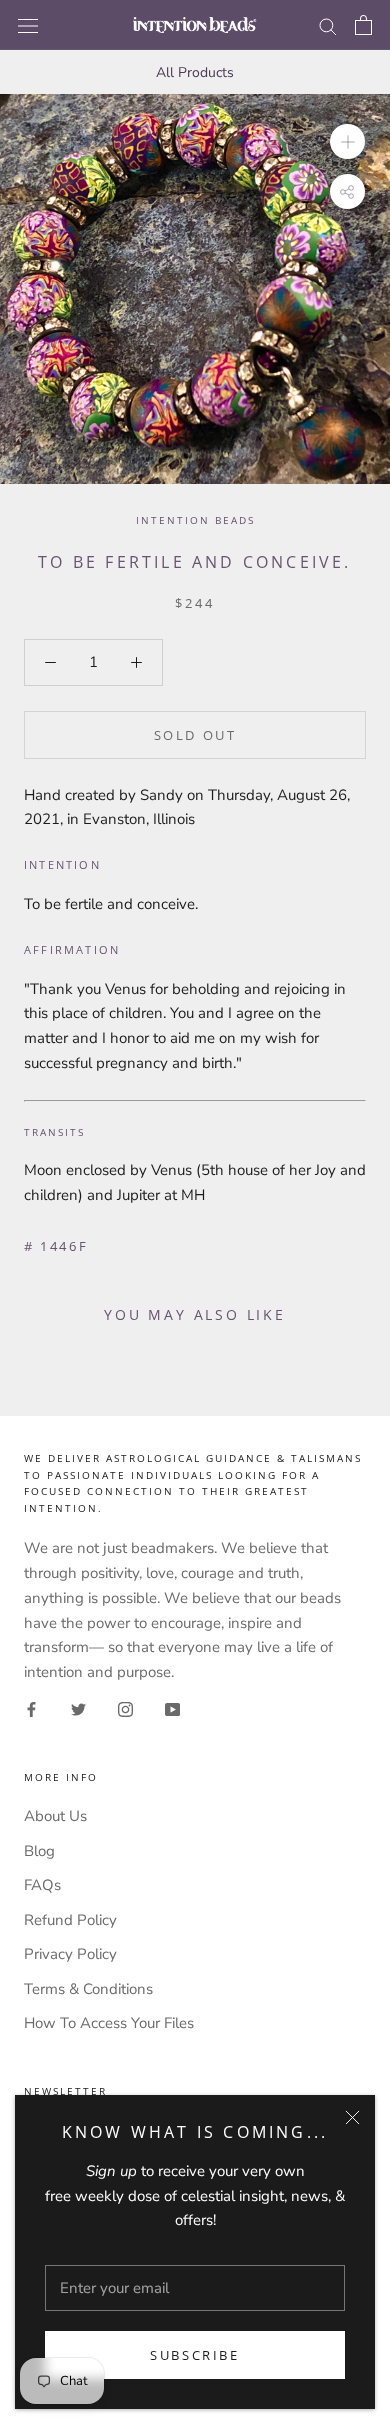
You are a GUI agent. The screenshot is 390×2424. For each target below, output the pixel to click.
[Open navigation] (28, 24)
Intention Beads (195, 520)
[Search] (328, 25)
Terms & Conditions (88, 1989)
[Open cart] (363, 25)
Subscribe (194, 2355)
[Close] (352, 2117)
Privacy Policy (70, 1954)
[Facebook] (31, 1708)
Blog (39, 1851)
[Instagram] (125, 1708)
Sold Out (195, 735)
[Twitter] (78, 1708)
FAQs (42, 1885)
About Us (55, 1816)
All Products (195, 72)
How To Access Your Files (109, 2023)
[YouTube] (172, 1708)
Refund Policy (70, 1920)
